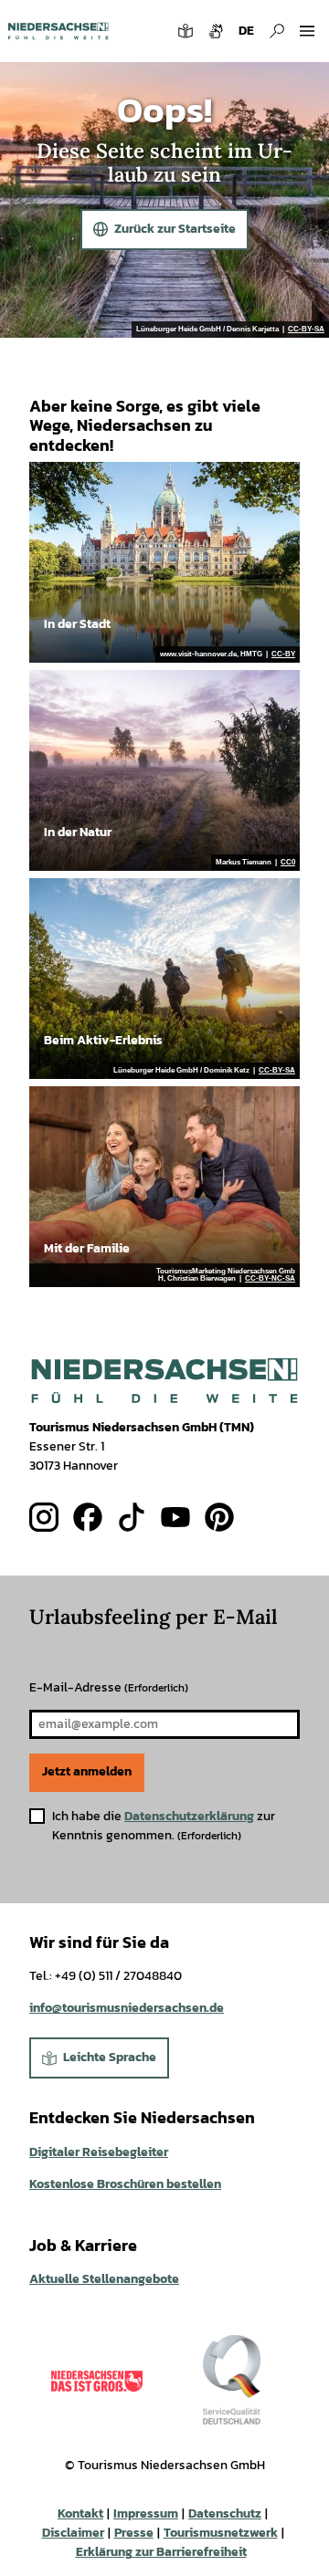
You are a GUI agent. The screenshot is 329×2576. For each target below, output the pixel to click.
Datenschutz (225, 2513)
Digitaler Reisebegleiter (99, 2152)
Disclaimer (73, 2533)
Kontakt (80, 2513)
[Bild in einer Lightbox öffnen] (164, 1381)
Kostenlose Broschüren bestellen (125, 2184)
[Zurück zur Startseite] (58, 31)
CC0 (288, 863)
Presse (134, 2533)
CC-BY (283, 654)
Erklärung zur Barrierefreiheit (161, 2552)
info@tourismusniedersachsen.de (127, 2008)
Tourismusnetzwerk (221, 2533)
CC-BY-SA (306, 330)
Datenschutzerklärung (189, 1816)
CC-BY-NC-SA (270, 1279)
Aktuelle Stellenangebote (104, 2279)
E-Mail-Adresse (109, 1687)
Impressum (146, 2513)
